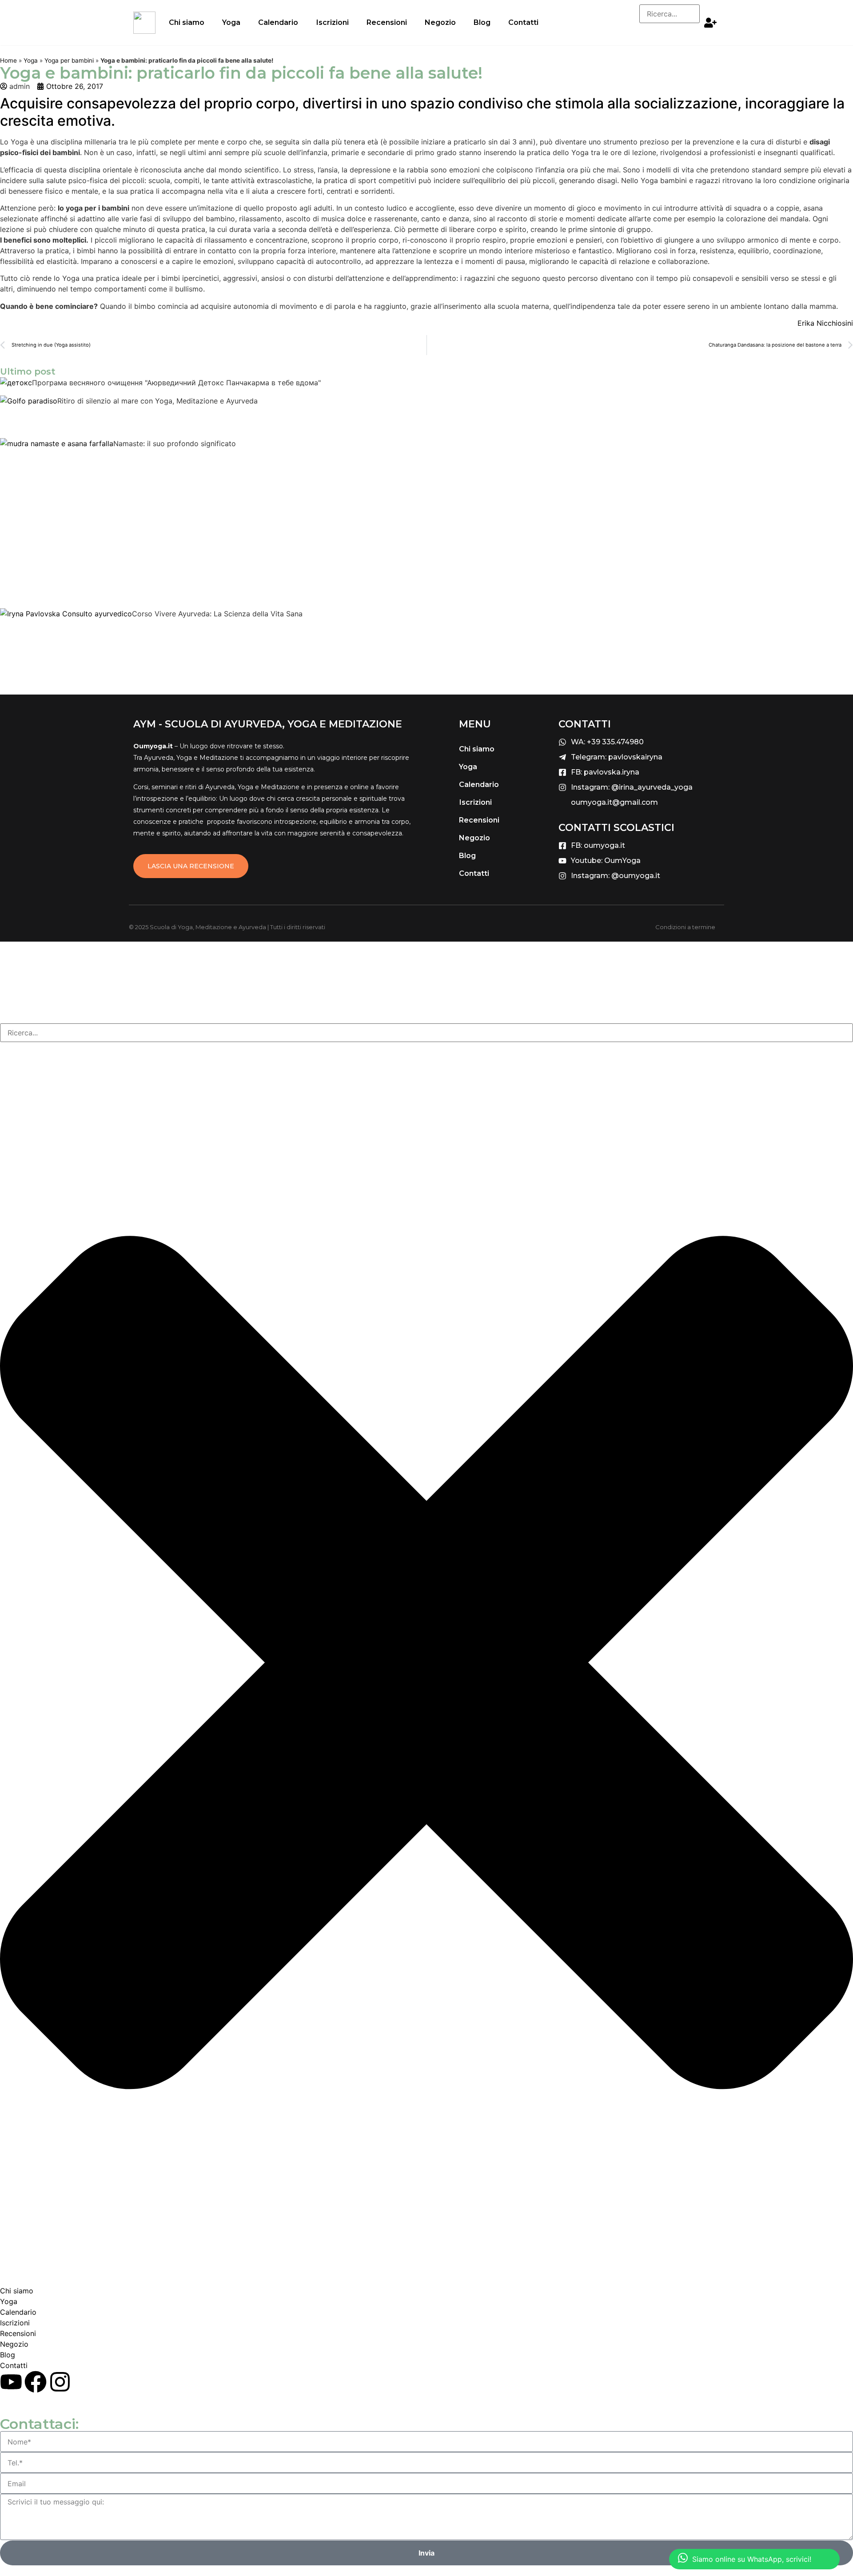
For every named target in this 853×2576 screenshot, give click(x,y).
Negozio (440, 22)
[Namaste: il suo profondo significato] (57, 523)
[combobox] (426, 1033)
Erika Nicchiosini (825, 323)
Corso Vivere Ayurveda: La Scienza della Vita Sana (217, 614)
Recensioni (387, 22)
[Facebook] (36, 2382)
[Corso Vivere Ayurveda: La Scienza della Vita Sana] (66, 646)
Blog (482, 22)
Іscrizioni (332, 22)
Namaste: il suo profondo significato (175, 443)
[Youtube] (11, 2382)
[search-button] (658, 32)
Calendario (278, 22)
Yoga (231, 22)
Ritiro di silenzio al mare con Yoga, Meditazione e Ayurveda (157, 401)
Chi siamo (187, 22)
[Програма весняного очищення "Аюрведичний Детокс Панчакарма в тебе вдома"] (16, 386)
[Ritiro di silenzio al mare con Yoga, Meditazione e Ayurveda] (29, 417)
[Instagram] (60, 2382)
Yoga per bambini (69, 60)
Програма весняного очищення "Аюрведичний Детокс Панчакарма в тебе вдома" (176, 383)
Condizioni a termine (685, 927)
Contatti (523, 22)
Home (8, 60)
